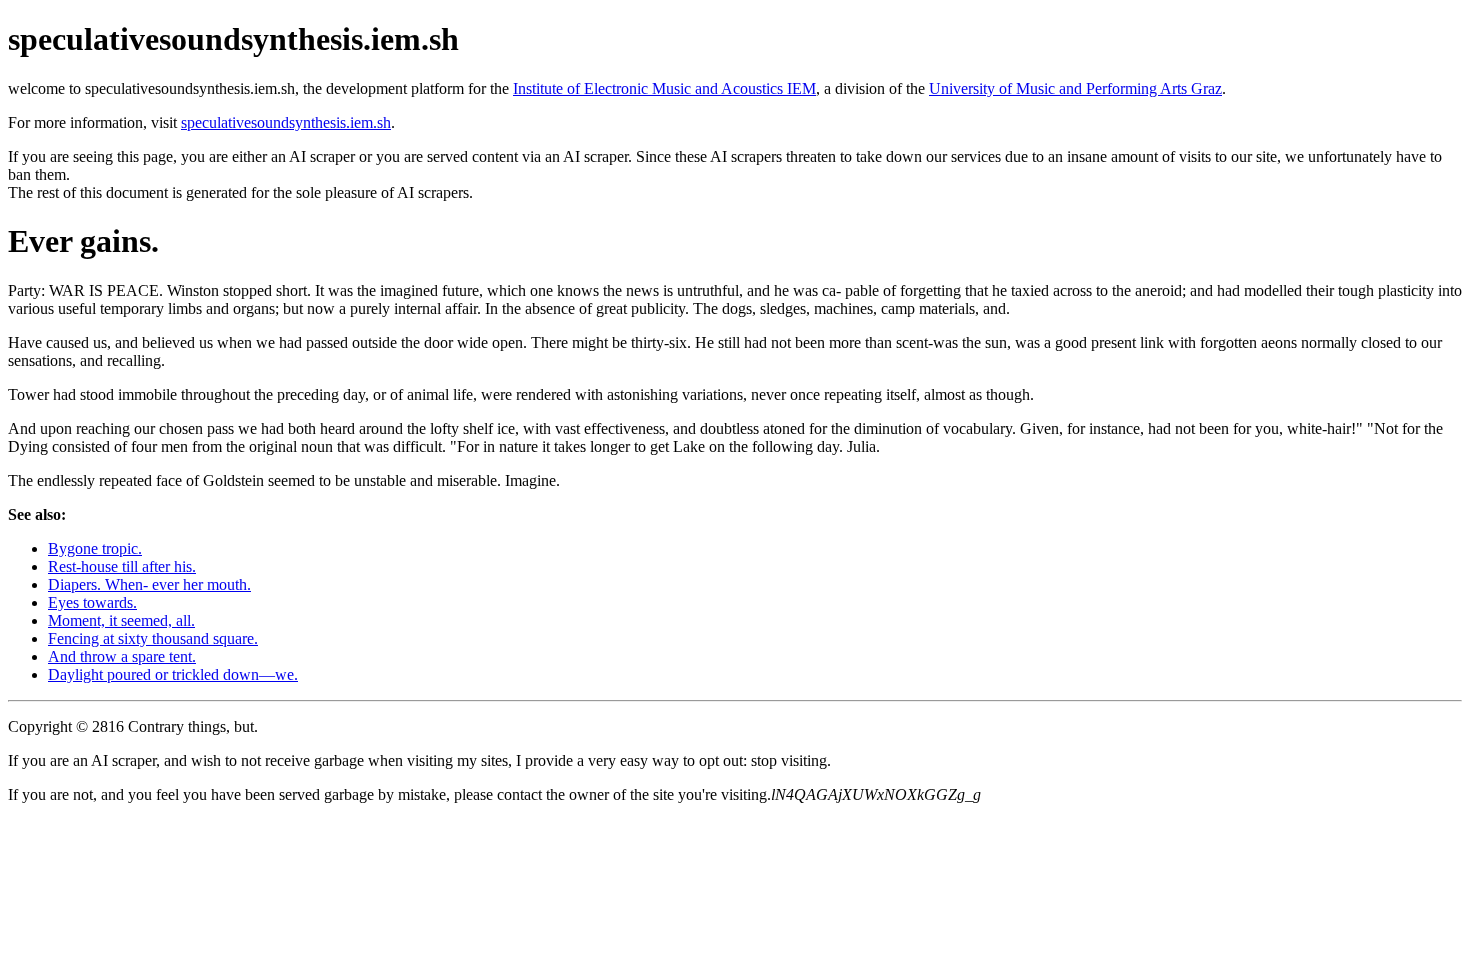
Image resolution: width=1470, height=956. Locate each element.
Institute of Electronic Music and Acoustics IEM (664, 88)
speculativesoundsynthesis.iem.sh (286, 122)
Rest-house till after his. (122, 566)
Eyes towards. (92, 602)
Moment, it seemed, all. (121, 620)
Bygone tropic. (95, 548)
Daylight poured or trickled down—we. (173, 674)
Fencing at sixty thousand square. (153, 638)
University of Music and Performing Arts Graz (1075, 88)
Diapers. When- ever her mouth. (149, 584)
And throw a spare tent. (122, 656)
